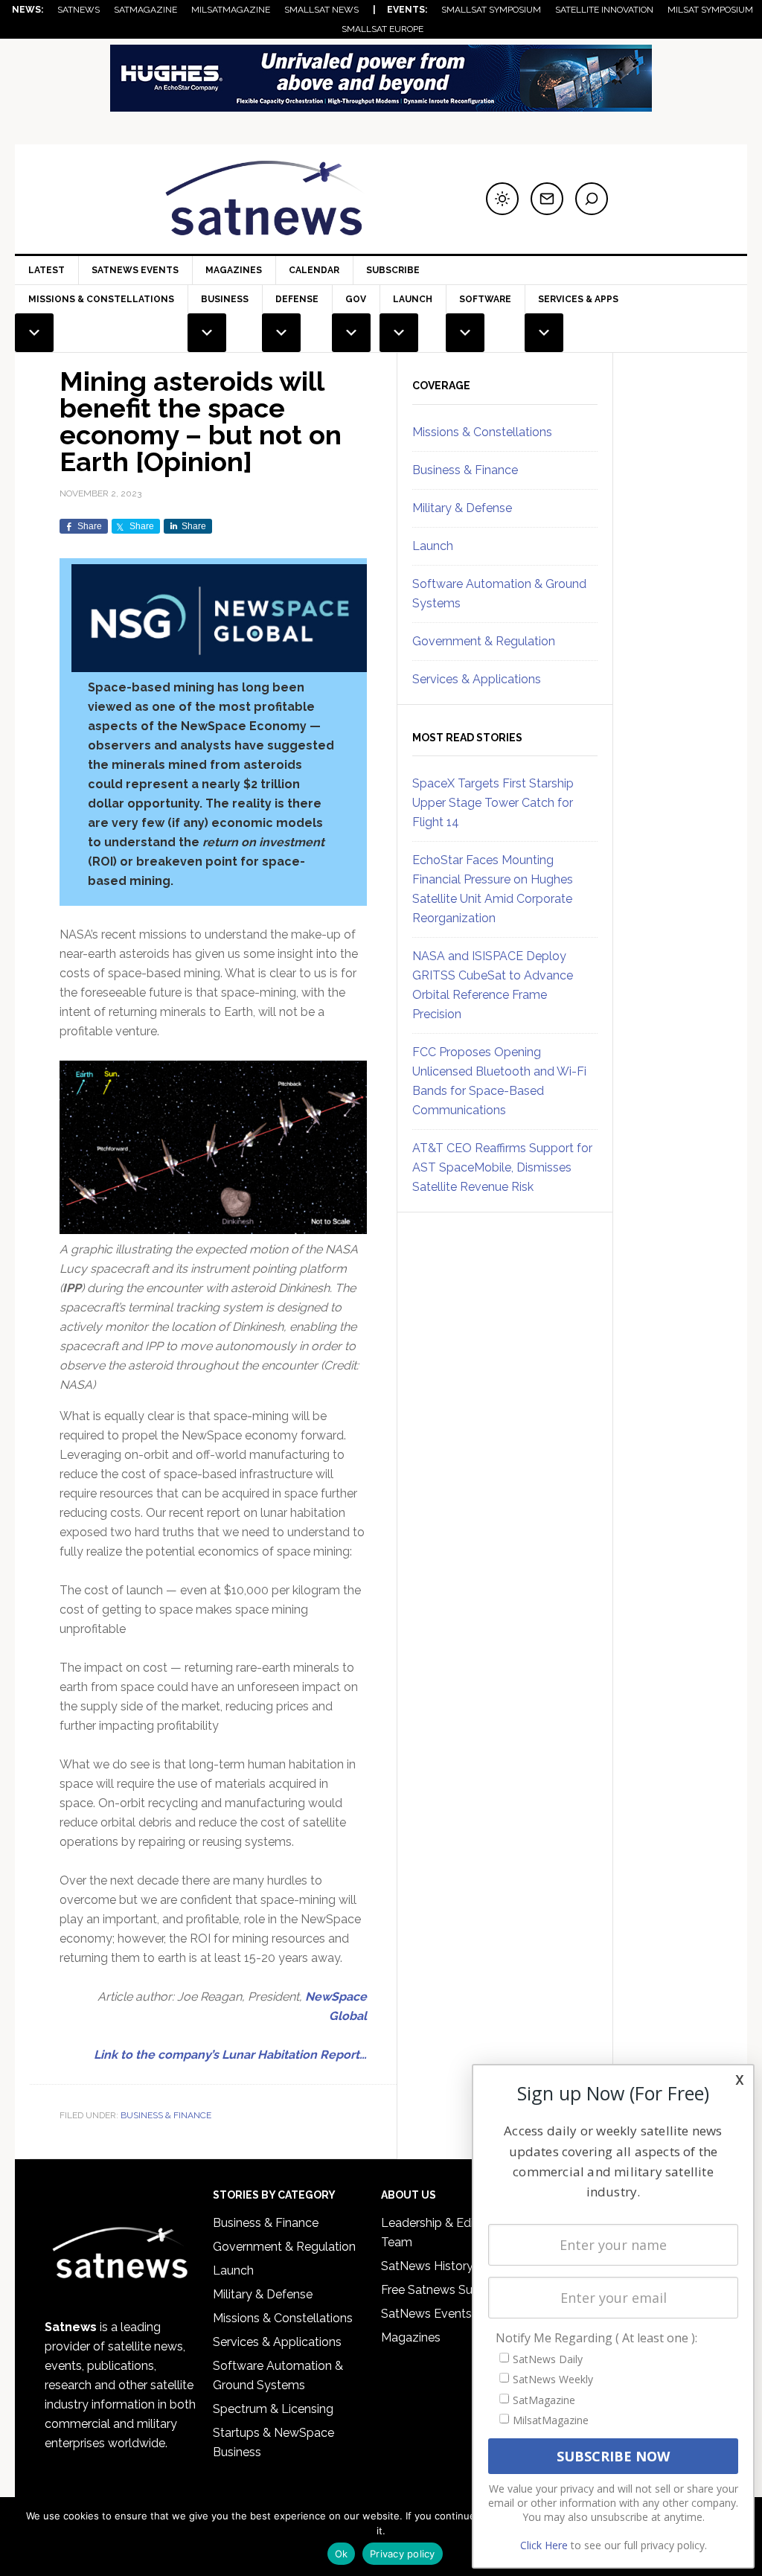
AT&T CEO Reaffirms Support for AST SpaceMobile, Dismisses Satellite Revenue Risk (502, 1167)
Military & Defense (462, 508)
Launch (433, 546)
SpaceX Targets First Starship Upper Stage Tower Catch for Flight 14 (493, 803)
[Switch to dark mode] (502, 199)
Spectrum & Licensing (273, 2409)
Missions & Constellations (482, 432)
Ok (342, 2554)
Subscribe (393, 270)
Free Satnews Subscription (454, 2290)
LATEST (47, 270)
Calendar (314, 270)
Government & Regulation (484, 641)
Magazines (234, 270)
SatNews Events (135, 270)
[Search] (592, 199)
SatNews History (427, 2266)
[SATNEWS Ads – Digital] (381, 105)
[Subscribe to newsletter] (547, 199)
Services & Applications (477, 679)
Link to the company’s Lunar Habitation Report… (230, 2055)
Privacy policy (403, 2554)
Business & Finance (166, 2115)
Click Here (544, 2545)
